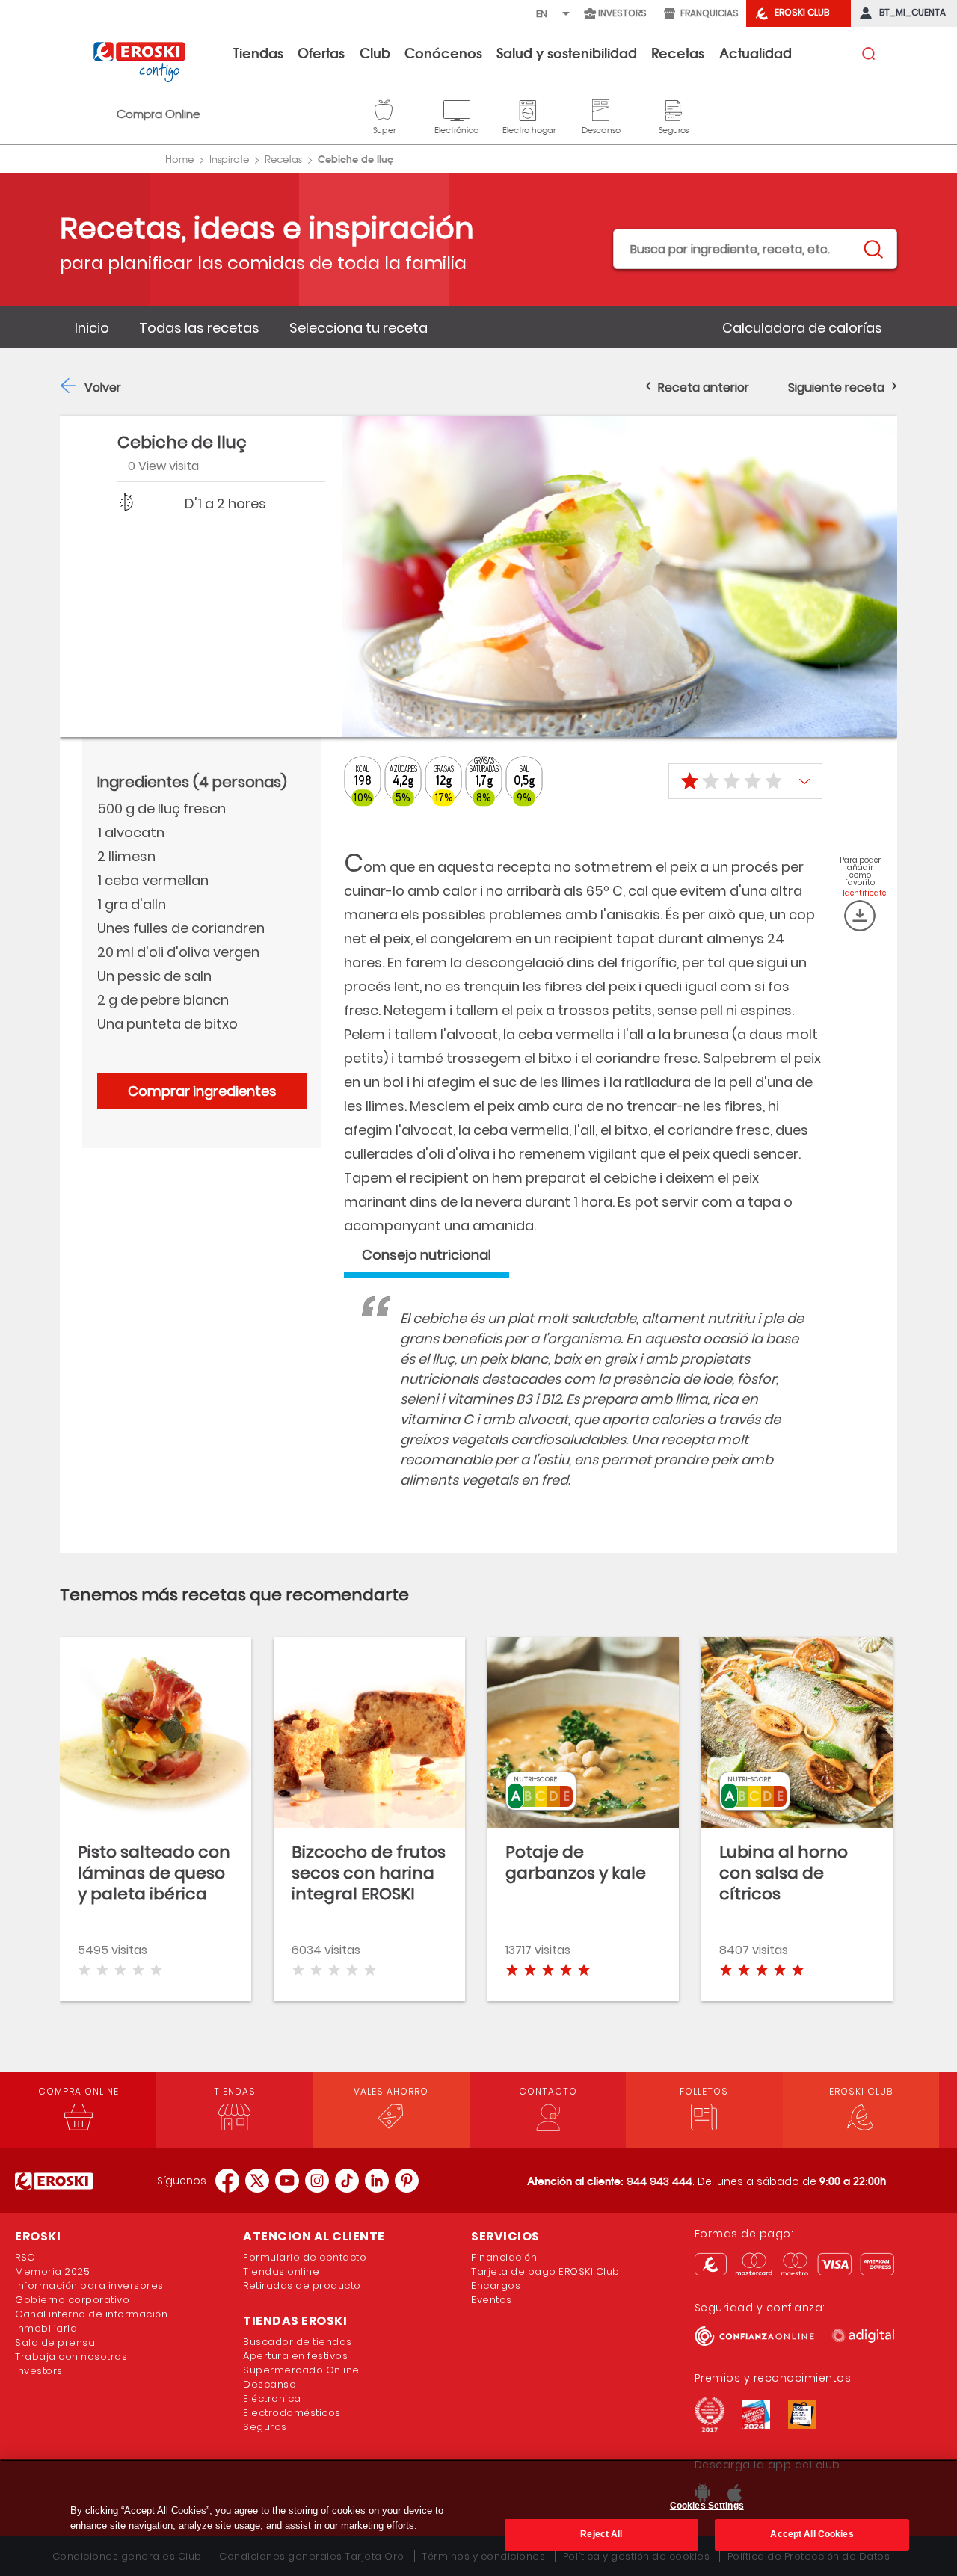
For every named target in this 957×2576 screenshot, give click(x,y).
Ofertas (321, 52)
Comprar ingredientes (202, 1091)
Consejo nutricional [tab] (427, 1255)
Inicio (92, 328)
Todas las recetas (199, 328)
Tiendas (258, 52)
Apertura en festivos (295, 2356)
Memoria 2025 (52, 2271)
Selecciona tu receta (359, 328)
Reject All (601, 2533)
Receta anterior (704, 388)
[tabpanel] (583, 1414)
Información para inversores (89, 2286)
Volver (103, 388)
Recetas (678, 52)
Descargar (860, 916)
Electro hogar (529, 108)
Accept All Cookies (812, 2533)
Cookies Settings (707, 2506)
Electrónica (457, 108)
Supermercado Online (301, 2370)
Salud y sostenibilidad (567, 52)
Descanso (601, 108)
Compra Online (159, 114)
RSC (25, 2257)
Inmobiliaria (46, 2328)
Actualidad (756, 52)
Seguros (674, 108)
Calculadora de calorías (802, 328)
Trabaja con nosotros (71, 2357)
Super (384, 108)
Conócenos (443, 52)
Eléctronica (272, 2398)
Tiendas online (281, 2271)
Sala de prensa (55, 2342)
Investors (39, 2371)
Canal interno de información (91, 2314)
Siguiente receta (836, 388)
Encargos (496, 2286)
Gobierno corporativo (72, 2300)
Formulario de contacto (305, 2257)
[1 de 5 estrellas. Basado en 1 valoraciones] (745, 781)
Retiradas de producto (302, 2286)
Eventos (492, 2300)
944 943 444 (659, 2181)
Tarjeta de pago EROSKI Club (545, 2271)
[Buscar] (873, 250)
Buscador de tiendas (298, 2342)
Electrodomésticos (292, 2413)
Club (375, 52)
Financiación (504, 2257)
